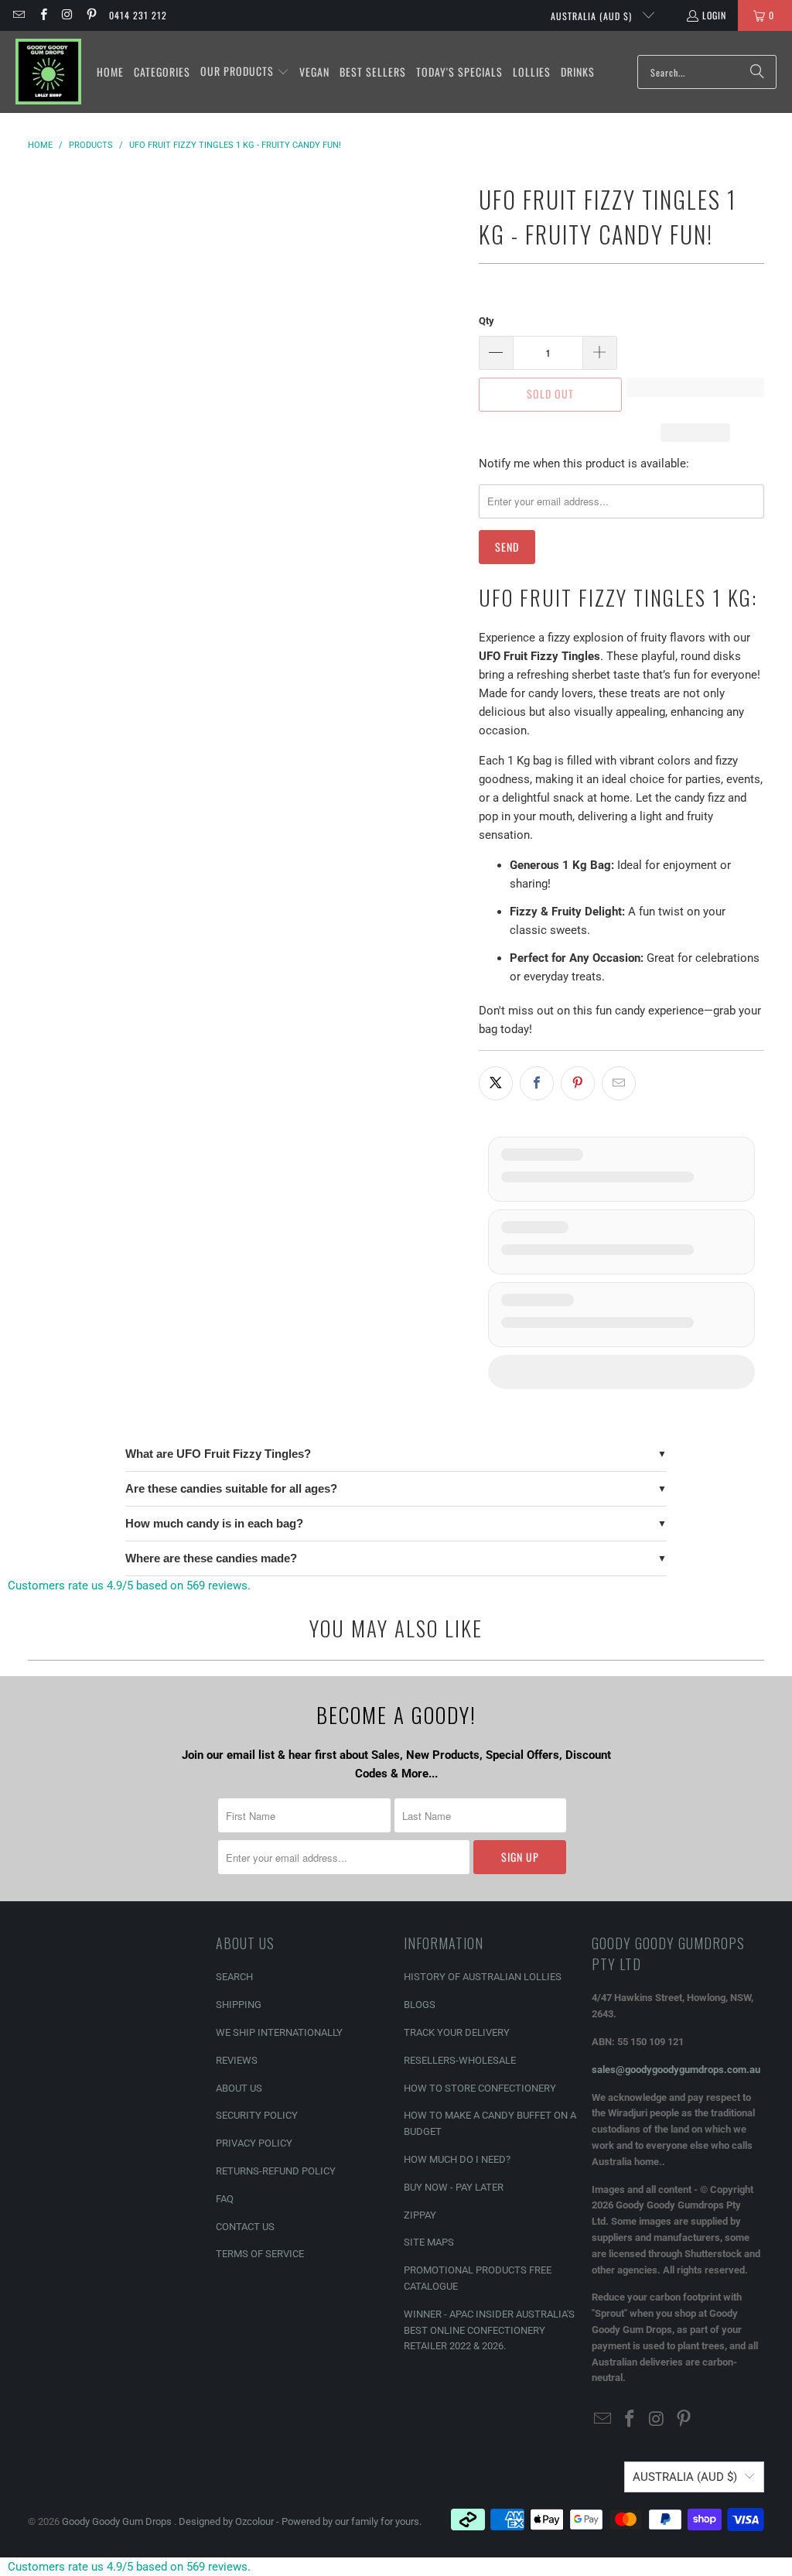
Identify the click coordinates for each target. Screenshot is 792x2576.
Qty (486, 321)
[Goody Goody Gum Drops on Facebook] (42, 15)
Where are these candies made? (211, 1558)
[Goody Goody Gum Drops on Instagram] (67, 15)
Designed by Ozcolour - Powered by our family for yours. (300, 2521)
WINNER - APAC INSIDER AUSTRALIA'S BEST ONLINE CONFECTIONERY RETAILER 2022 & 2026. (489, 2330)
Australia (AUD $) (593, 16)
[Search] (757, 72)
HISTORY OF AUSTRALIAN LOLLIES (483, 1977)
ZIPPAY (420, 2215)
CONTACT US (245, 2227)
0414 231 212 (138, 15)
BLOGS (420, 2005)
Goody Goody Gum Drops (118, 2521)
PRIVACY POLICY (254, 2143)
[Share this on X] (496, 1083)
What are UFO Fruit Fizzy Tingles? (218, 1454)
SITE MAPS (429, 2242)
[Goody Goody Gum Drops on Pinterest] (91, 15)
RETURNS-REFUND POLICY (276, 2171)
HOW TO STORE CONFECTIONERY (480, 2088)
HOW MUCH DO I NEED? (457, 2159)
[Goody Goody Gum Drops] (48, 72)
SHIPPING (239, 2005)
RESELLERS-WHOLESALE (460, 2060)
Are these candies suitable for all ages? (231, 1488)
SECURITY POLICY (257, 2115)
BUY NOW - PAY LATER (454, 2187)
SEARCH (234, 1977)
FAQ (225, 2199)
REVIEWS (237, 2060)
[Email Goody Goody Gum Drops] (18, 15)
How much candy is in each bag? (214, 1523)
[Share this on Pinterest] (578, 1083)
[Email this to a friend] (619, 1083)
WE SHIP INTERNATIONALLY (279, 2032)
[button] (245, 72)
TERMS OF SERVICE (260, 2254)
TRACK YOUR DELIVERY (457, 2032)
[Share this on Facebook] (537, 1083)
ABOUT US (239, 2088)
